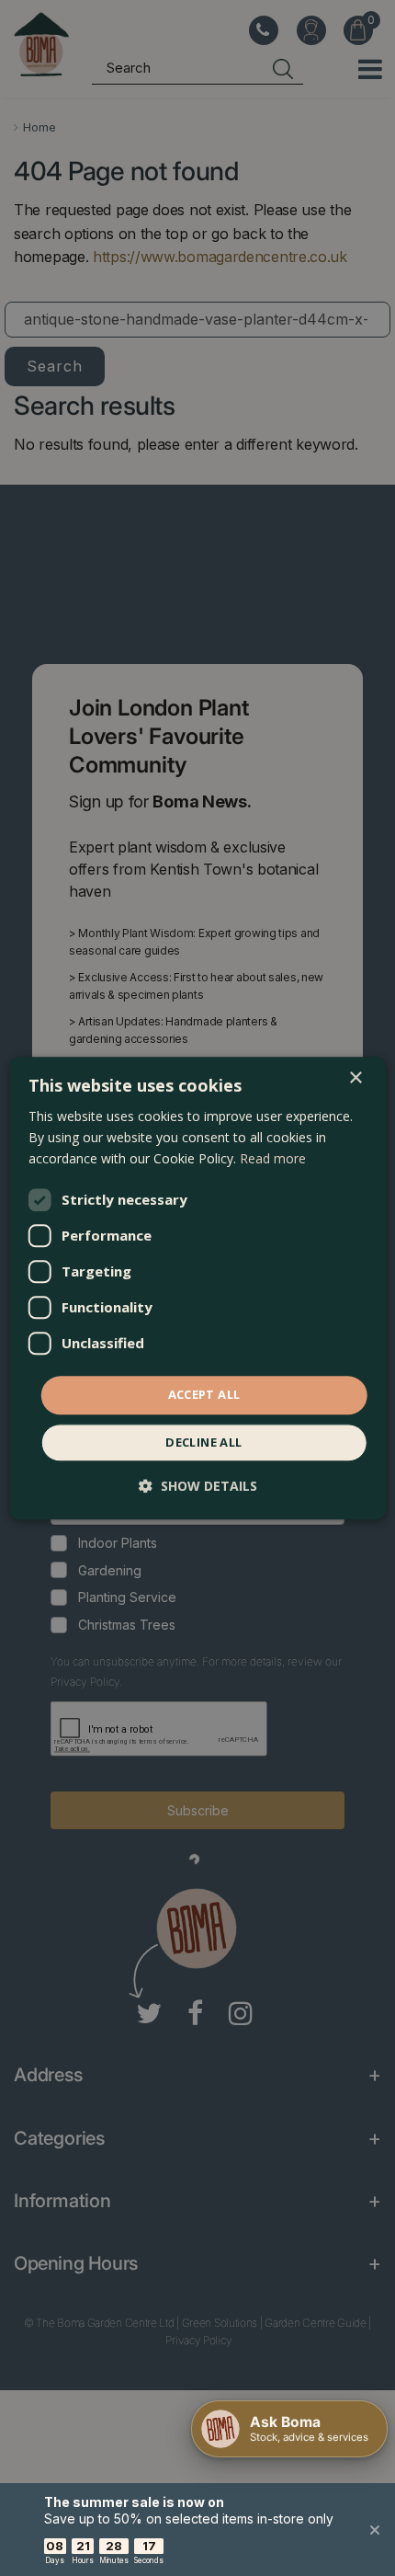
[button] (198, 1486)
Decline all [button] (203, 1442)
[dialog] (198, 1288)
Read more (273, 1158)
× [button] (355, 1078)
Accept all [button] (204, 1395)
